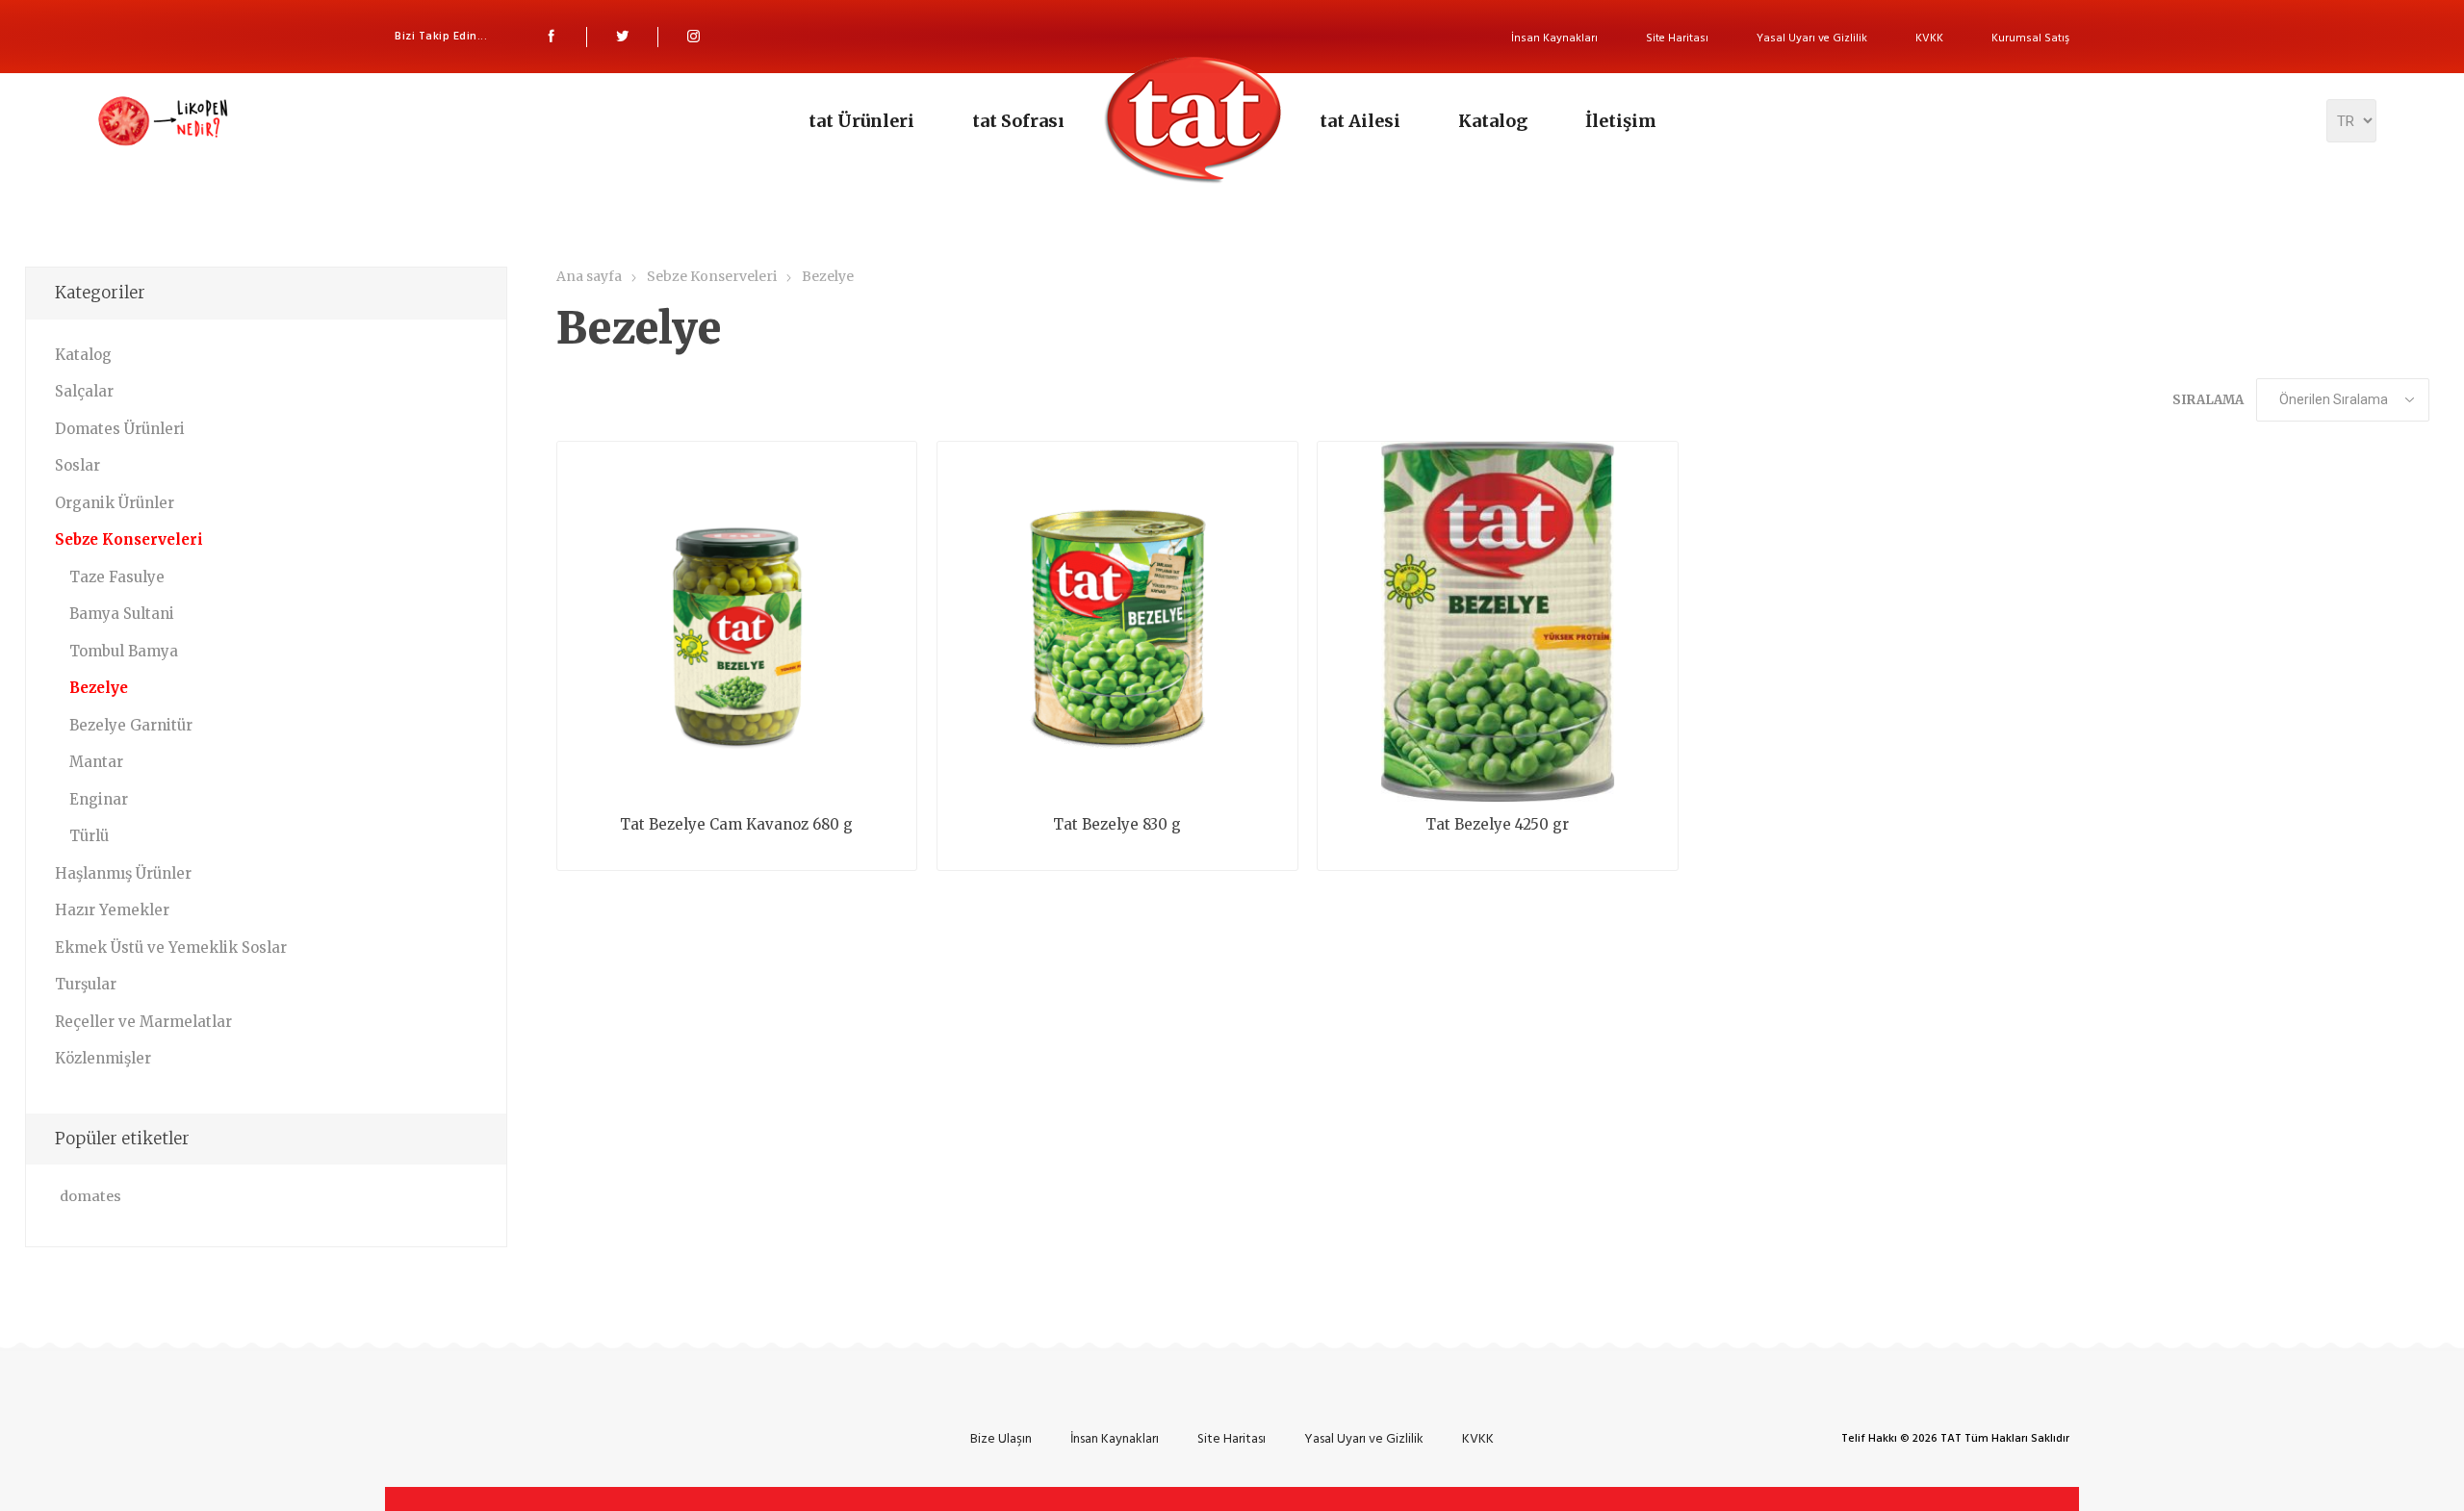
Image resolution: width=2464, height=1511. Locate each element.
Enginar (99, 799)
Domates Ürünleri (120, 429)
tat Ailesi (1360, 121)
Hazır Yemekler (112, 910)
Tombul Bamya (124, 651)
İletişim (1621, 121)
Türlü (89, 836)
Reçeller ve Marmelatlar (143, 1022)
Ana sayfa (589, 276)
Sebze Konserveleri (129, 539)
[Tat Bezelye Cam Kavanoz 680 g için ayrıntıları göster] (737, 622)
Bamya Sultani (122, 614)
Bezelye (99, 688)
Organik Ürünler (115, 503)
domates (90, 1196)
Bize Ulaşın (1001, 1438)
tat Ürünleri (861, 121)
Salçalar (84, 391)
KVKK (1929, 38)
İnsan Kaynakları (1554, 38)
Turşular (86, 984)
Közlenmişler (103, 1058)
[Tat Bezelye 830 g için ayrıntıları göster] (1117, 622)
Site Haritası (1677, 38)
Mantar (96, 762)
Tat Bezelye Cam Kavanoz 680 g (736, 825)
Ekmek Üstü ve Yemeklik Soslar (171, 948)
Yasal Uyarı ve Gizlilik (1812, 38)
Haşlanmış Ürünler (123, 873)
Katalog (1493, 121)
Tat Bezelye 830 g (1117, 825)
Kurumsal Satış (2030, 38)
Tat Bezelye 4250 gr (1497, 825)
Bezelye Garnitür (131, 725)
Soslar (77, 465)
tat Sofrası (1018, 121)
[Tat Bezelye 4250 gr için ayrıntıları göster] (1498, 622)
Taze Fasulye (117, 577)
